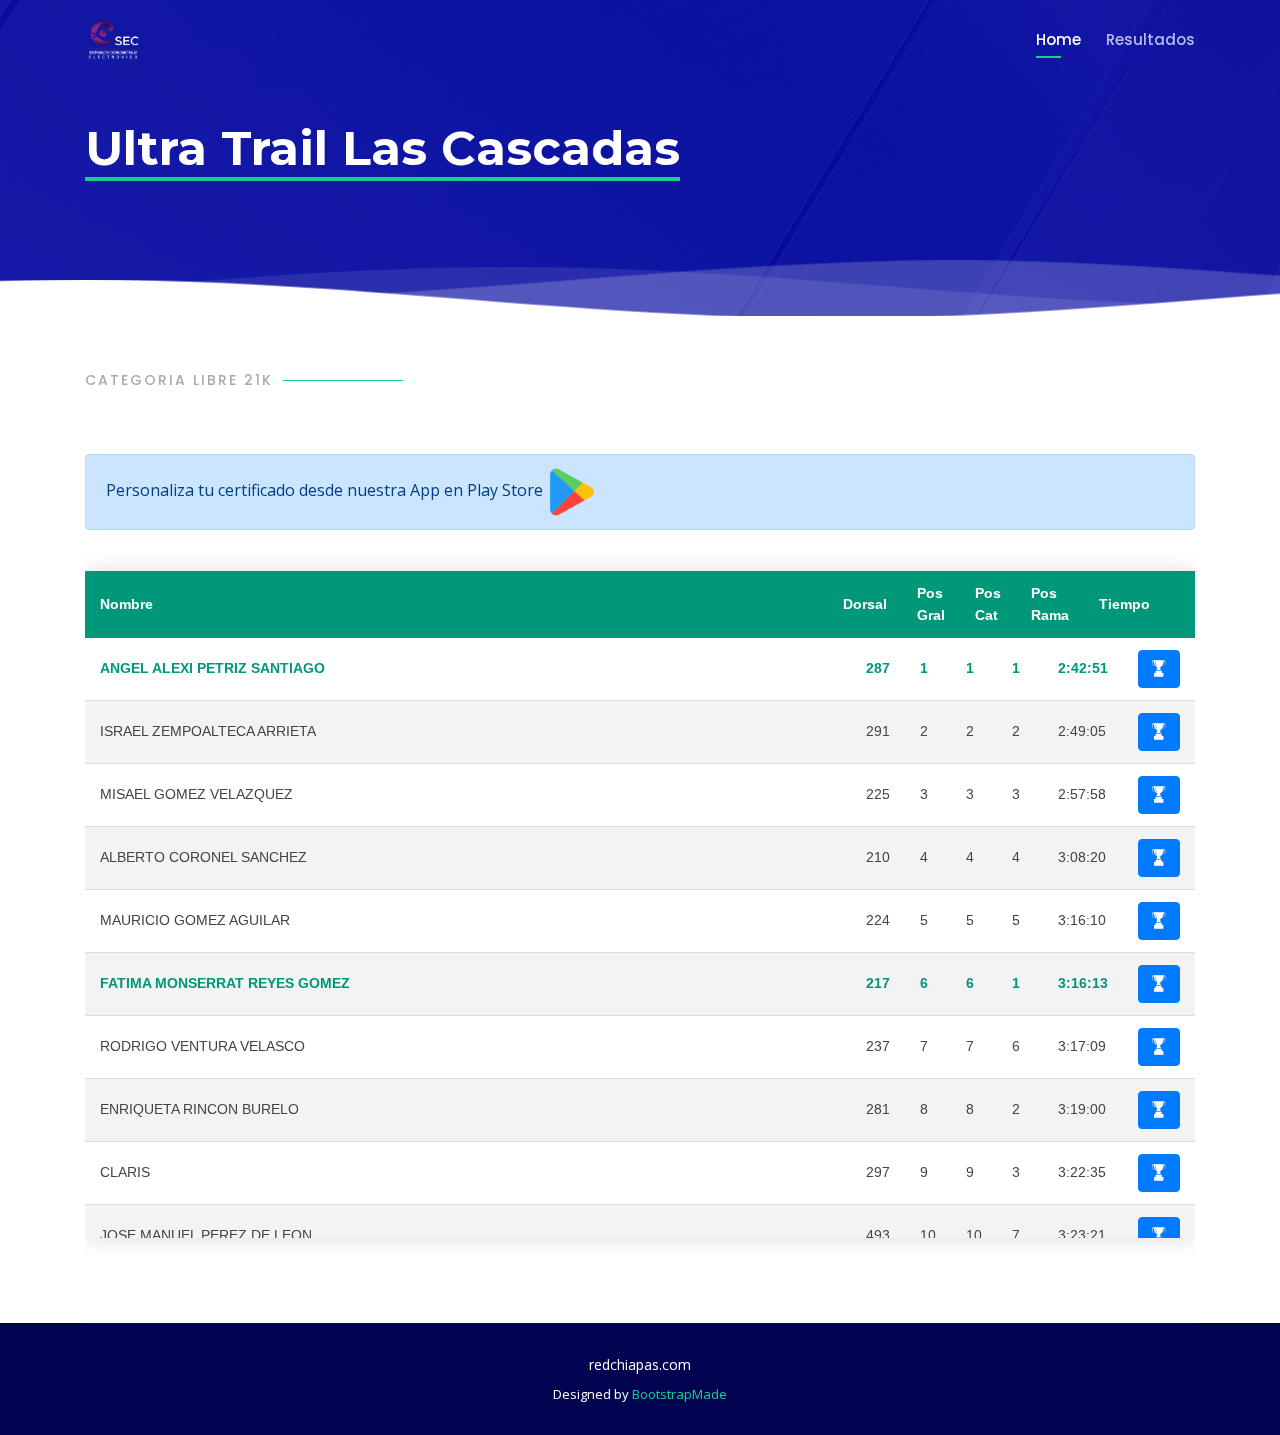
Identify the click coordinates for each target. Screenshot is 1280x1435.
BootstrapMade (679, 1394)
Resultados (1150, 39)
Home (1058, 39)
